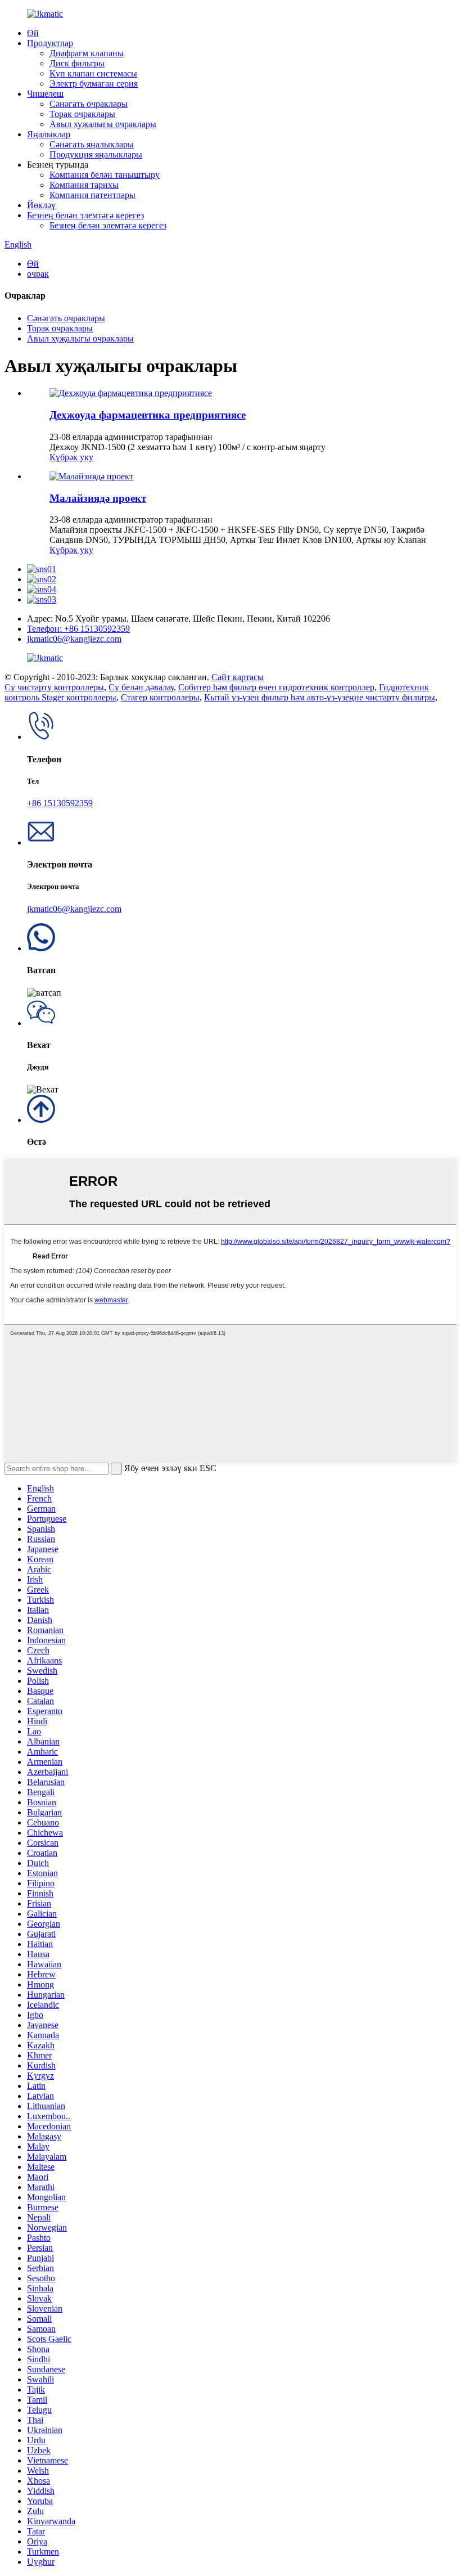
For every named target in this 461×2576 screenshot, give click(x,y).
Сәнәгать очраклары (89, 104)
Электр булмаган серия (94, 84)
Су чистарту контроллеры (54, 687)
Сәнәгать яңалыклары (92, 144)
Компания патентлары (92, 195)
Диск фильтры (77, 63)
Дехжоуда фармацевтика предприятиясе (148, 415)
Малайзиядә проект (98, 498)
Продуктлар (50, 43)
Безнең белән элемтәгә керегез (85, 215)
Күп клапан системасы (93, 73)
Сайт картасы (238, 677)
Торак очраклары (82, 114)
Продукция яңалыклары (96, 154)
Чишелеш (45, 94)
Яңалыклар (49, 134)
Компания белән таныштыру (105, 175)
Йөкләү (41, 205)
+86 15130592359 (60, 803)
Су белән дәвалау (141, 687)
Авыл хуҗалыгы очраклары (103, 124)
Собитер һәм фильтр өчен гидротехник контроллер (276, 687)
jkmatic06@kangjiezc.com (74, 639)
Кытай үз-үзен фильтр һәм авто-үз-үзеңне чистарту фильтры (320, 697)
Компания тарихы (84, 185)
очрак (38, 274)
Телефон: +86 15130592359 (78, 629)
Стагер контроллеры (160, 697)
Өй (33, 33)
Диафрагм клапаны (87, 53)
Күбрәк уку (71, 457)
